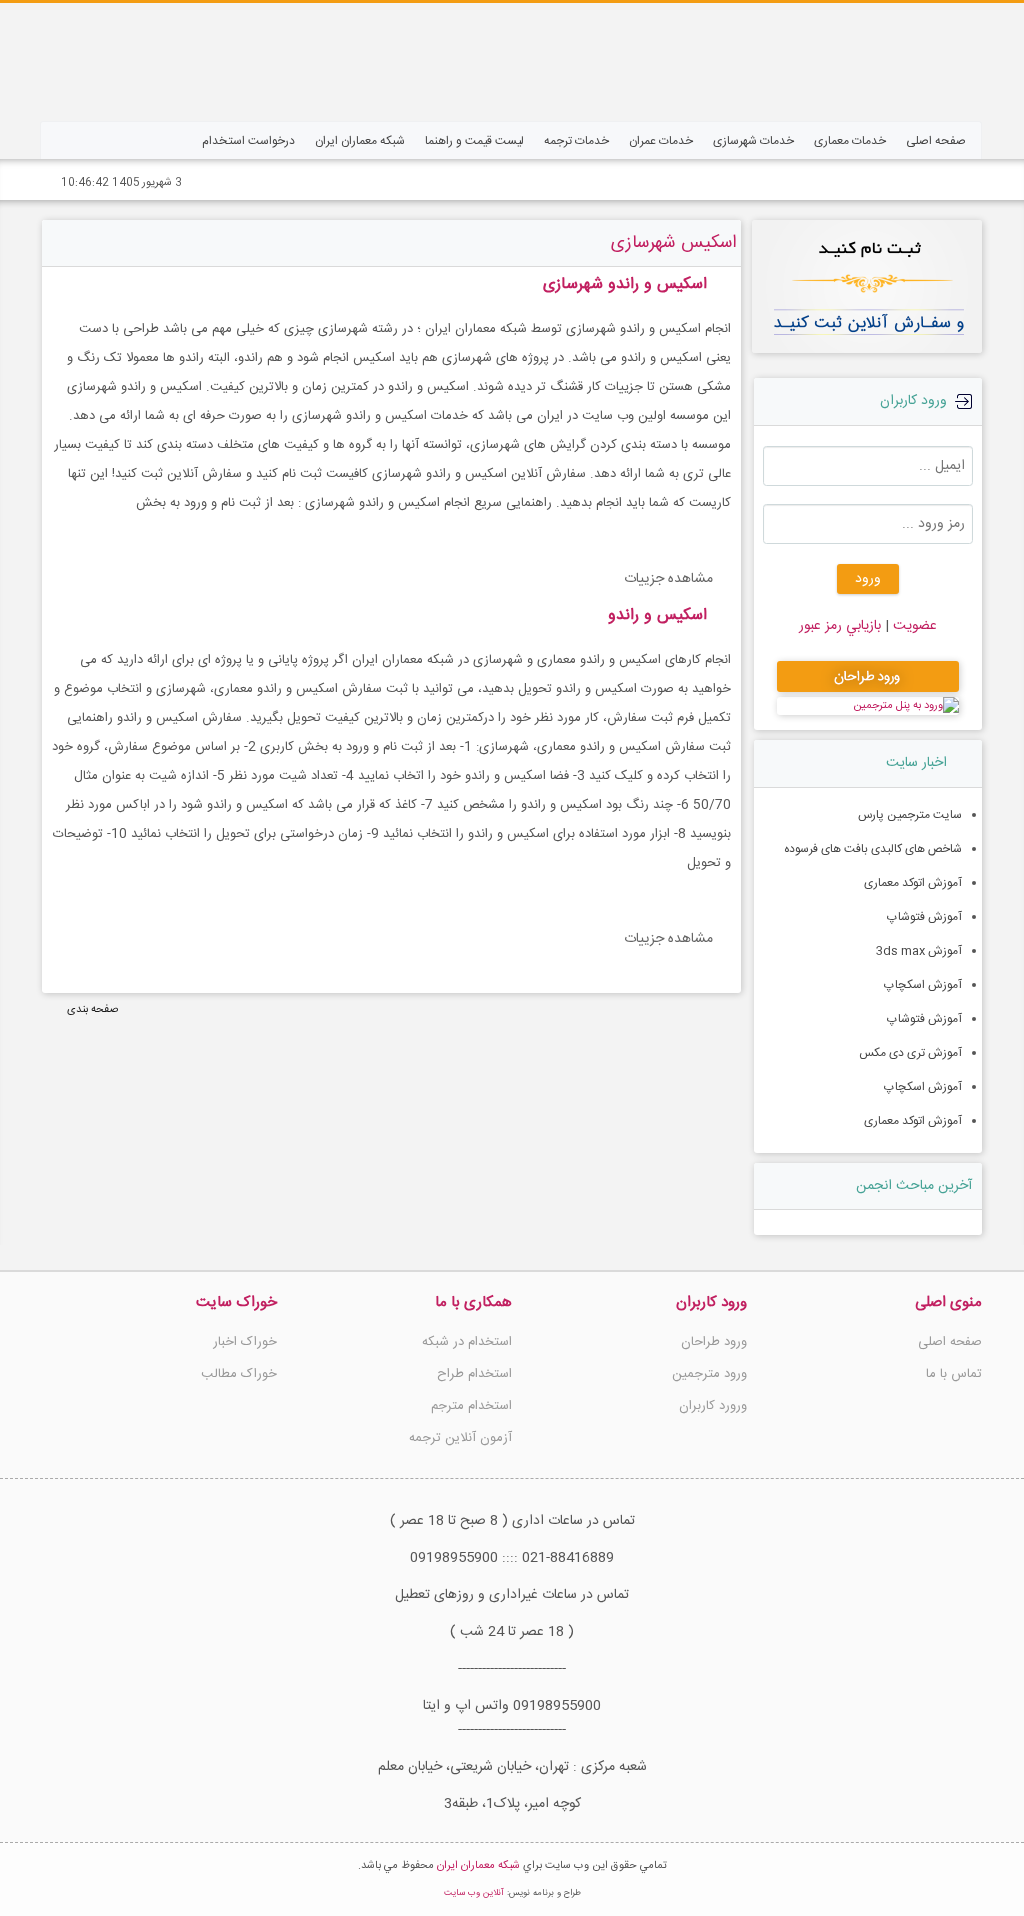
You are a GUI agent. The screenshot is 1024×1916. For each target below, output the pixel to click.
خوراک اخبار (245, 1342)
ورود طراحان (714, 1342)
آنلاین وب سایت (474, 1893)
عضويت (913, 626)
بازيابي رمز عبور (840, 626)
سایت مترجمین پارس (910, 815)
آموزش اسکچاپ (923, 985)
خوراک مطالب (239, 1374)
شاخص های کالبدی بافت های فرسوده (873, 849)
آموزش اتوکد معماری (913, 883)
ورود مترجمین (709, 1374)
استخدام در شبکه (467, 1342)
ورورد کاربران (713, 1406)
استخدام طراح (474, 1374)
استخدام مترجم (471, 1406)
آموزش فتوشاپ (924, 917)
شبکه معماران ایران (478, 1866)
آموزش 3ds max (919, 951)
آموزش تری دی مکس (910, 1053)
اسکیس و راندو (657, 615)
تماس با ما (954, 1374)
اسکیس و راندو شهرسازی (625, 284)
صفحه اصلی (950, 1342)
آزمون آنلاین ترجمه (460, 1438)
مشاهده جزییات (668, 579)
